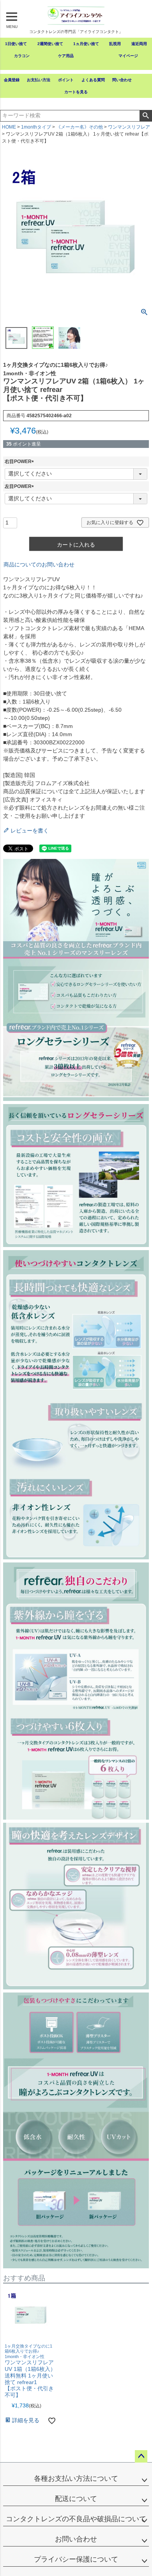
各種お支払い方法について (76, 2478)
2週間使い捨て (50, 44)
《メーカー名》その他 (80, 127)
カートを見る (76, 92)
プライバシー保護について (76, 2559)
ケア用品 (66, 56)
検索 (146, 116)
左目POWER (20, 486)
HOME (9, 127)
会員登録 (12, 80)
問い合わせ (122, 80)
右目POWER (20, 462)
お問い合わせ (76, 2539)
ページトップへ (141, 2456)
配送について (76, 2499)
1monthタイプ (36, 127)
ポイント (66, 80)
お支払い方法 (39, 80)
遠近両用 (139, 44)
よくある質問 (93, 80)
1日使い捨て (16, 44)
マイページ (128, 56)
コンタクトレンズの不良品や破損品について (76, 2519)
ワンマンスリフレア (129, 127)
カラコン (22, 56)
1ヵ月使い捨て (86, 44)
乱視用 (115, 44)
